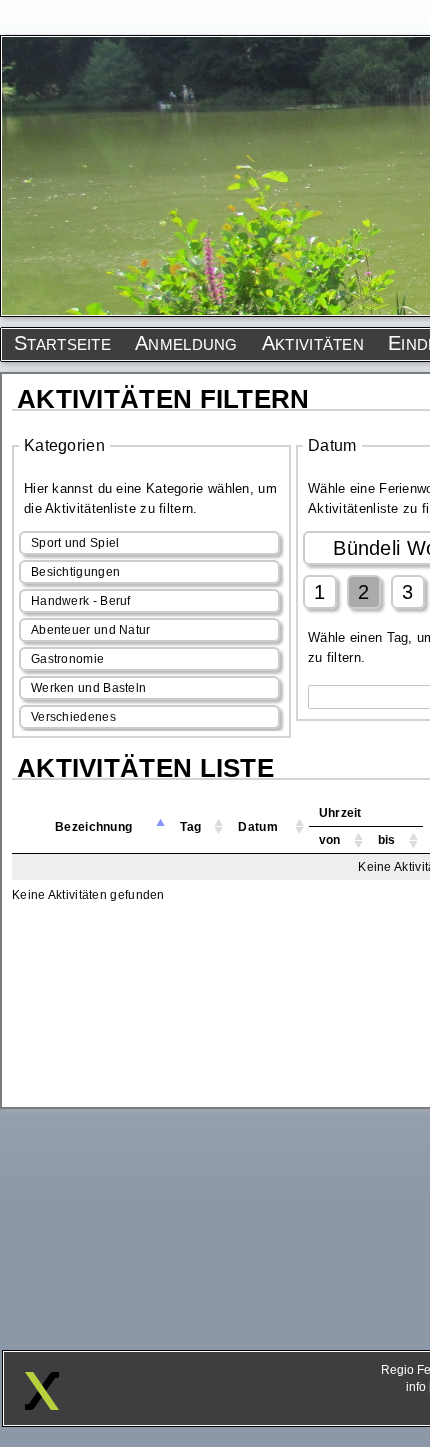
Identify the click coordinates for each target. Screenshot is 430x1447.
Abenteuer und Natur (91, 630)
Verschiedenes (73, 717)
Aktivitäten (313, 343)
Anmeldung (186, 343)
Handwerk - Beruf (81, 601)
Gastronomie (67, 659)
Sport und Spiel (75, 543)
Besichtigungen (75, 572)
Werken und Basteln (88, 688)
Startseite (62, 343)
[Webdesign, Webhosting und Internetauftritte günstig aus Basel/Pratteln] (42, 1405)
